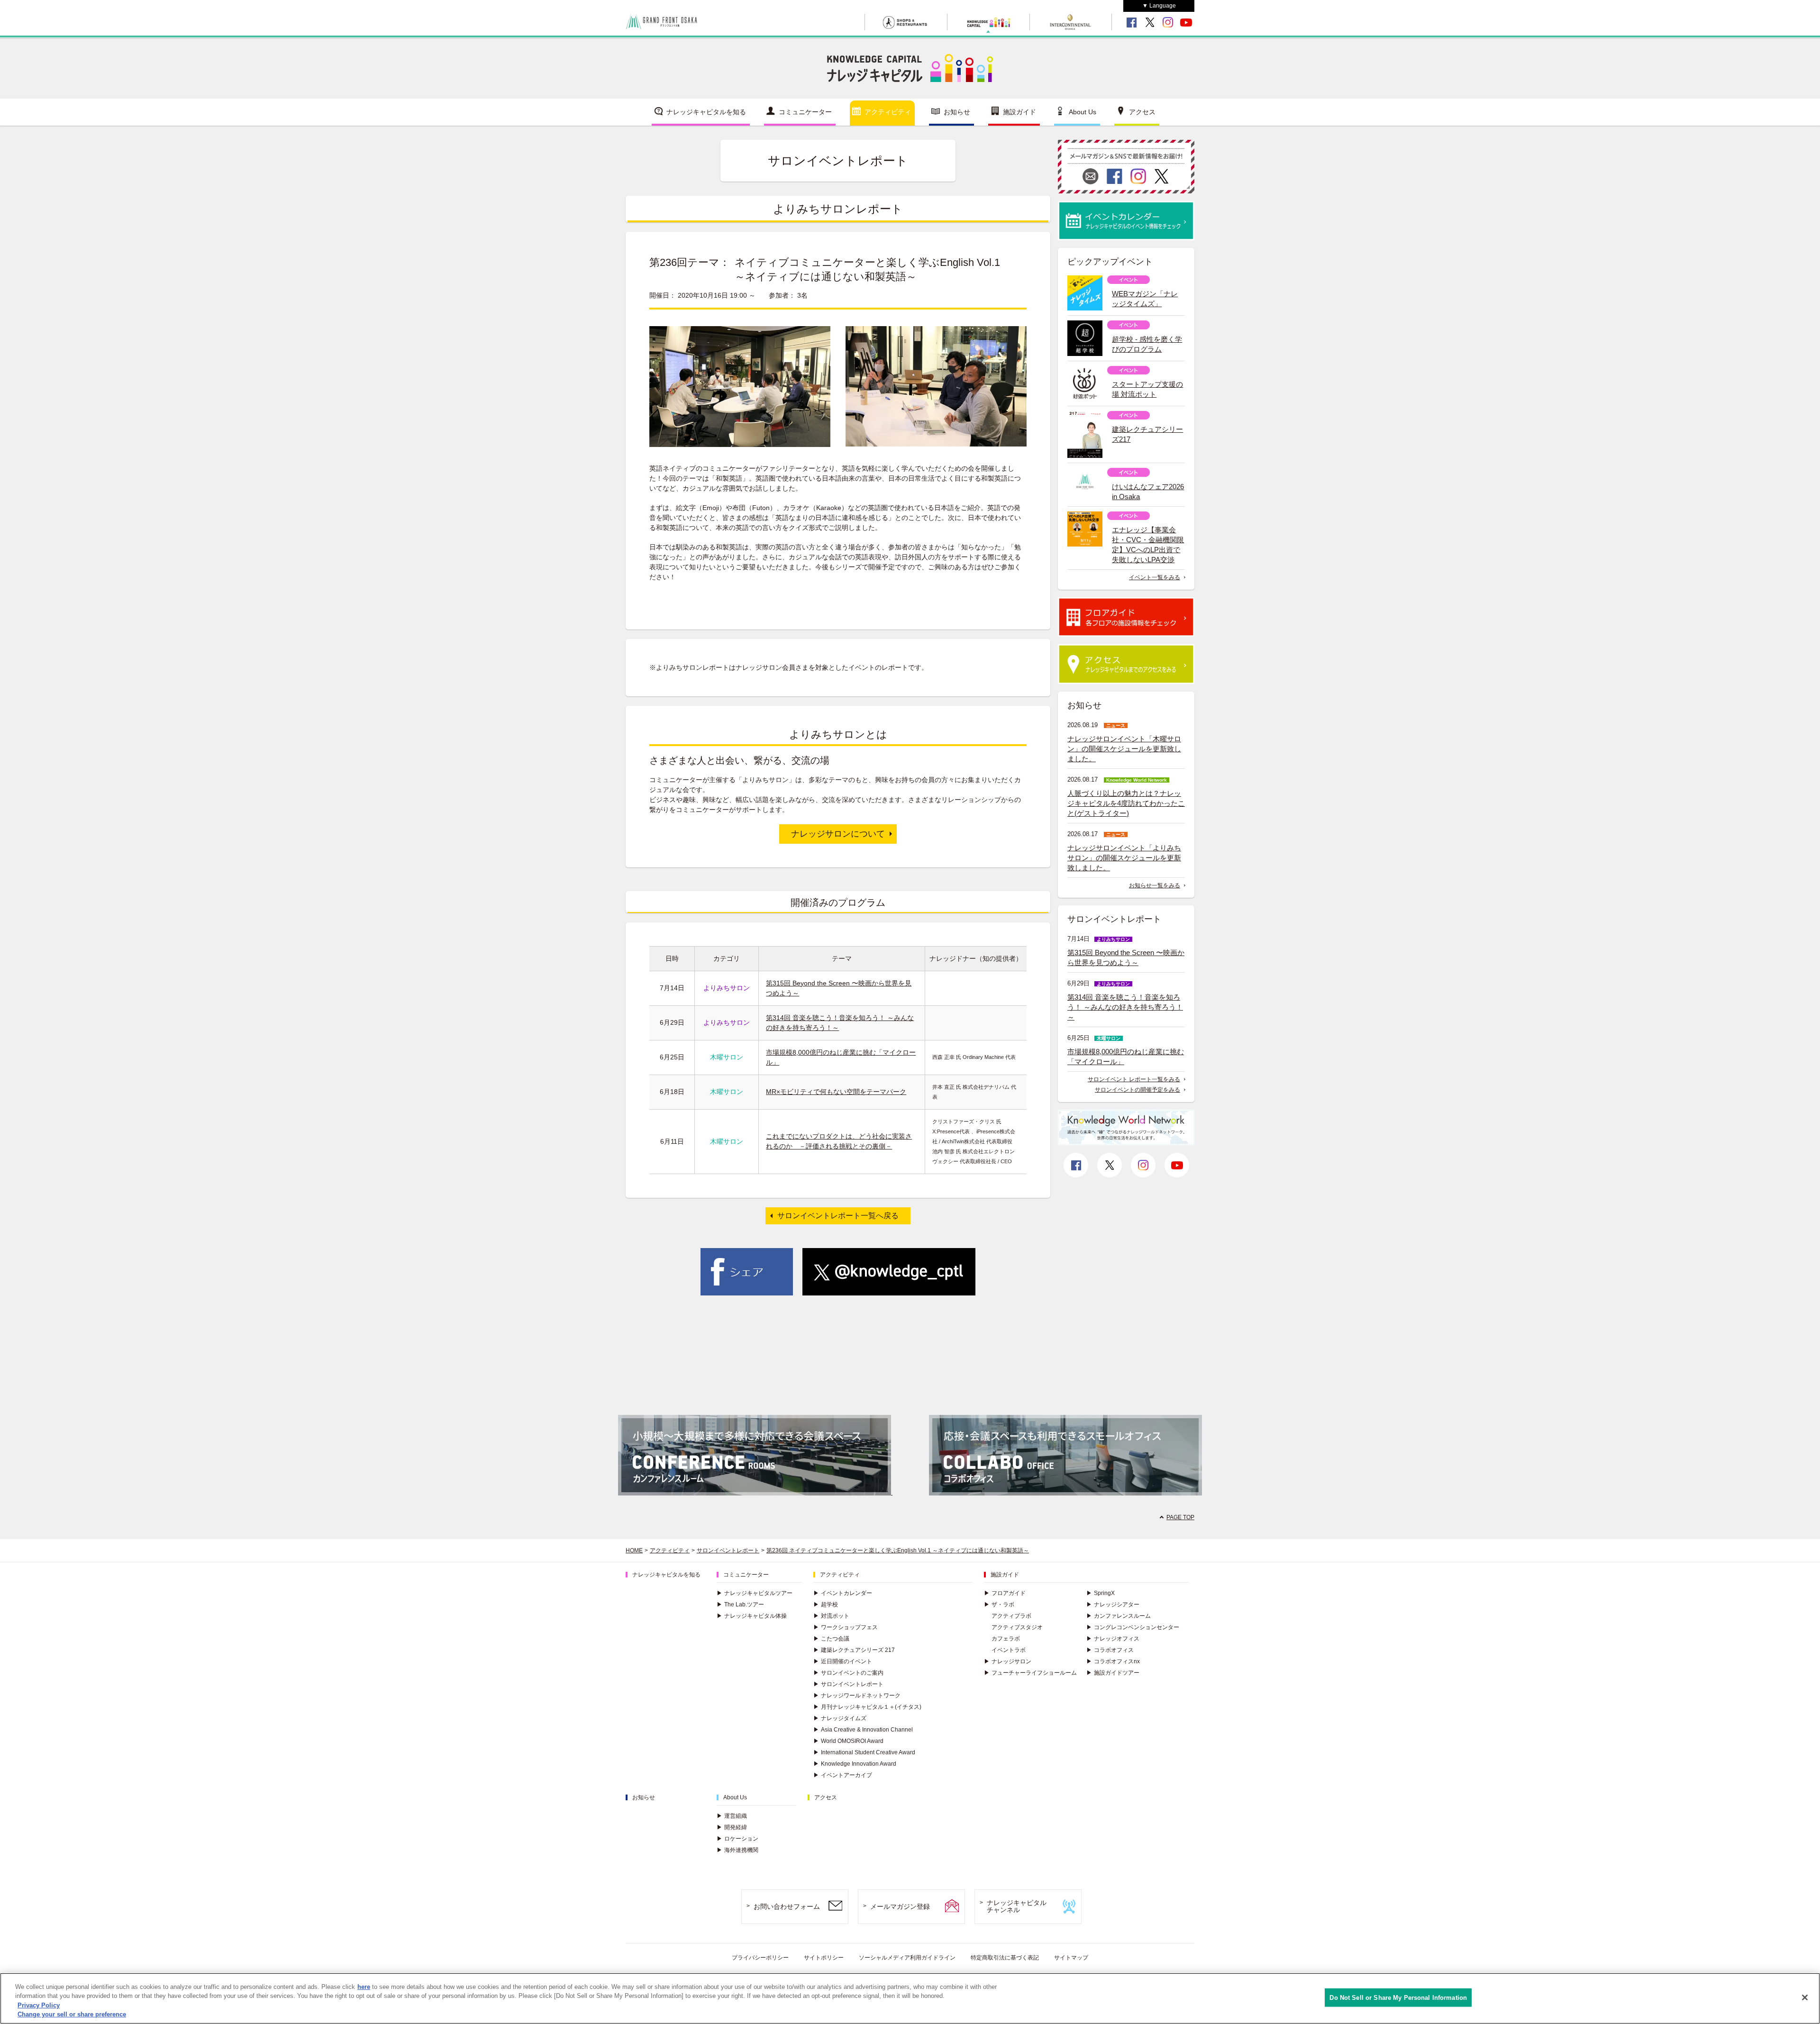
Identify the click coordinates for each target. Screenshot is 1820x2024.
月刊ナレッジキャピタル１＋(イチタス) (867, 1707)
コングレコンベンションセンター (1133, 1627)
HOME (634, 1550)
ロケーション (737, 1839)
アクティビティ (888, 112)
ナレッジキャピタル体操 (752, 1616)
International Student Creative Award (864, 1752)
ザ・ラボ (999, 1605)
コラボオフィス (1110, 1650)
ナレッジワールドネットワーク (857, 1696)
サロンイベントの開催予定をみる (1137, 1090)
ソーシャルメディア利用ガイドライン (907, 1958)
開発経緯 (732, 1827)
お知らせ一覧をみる (1155, 885)
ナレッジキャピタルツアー (755, 1593)
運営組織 (732, 1816)
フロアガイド (1005, 1593)
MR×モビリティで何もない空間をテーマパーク (836, 1092)
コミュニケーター (805, 112)
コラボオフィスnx (1113, 1661)
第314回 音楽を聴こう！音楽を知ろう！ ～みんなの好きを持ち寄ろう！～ (1125, 1007)
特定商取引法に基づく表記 (1005, 1958)
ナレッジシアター (1113, 1605)
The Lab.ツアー (740, 1605)
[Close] (1805, 1997)
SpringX (1101, 1593)
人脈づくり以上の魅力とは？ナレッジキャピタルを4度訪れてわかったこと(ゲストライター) (1126, 803)
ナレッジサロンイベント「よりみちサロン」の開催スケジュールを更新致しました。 (1124, 858)
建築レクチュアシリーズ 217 (854, 1650)
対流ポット (831, 1616)
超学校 (826, 1605)
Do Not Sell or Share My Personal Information (1398, 1998)
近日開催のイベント (843, 1661)
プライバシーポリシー (760, 1958)
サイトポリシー (824, 1958)
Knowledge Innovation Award (855, 1764)
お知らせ (957, 112)
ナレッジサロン (1008, 1661)
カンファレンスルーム (1119, 1616)
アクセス (1142, 112)
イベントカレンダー (843, 1593)
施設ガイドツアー (1113, 1673)
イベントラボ (1009, 1650)
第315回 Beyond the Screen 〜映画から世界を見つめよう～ (1126, 957)
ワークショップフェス (846, 1627)
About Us (1083, 112)
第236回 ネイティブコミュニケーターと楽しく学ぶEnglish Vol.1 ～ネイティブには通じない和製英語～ (898, 1550)
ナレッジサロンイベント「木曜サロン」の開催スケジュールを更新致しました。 (1124, 749)
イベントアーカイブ (843, 1775)
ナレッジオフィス (1113, 1639)
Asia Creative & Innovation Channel (863, 1730)
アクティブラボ (1011, 1616)
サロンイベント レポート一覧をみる (1134, 1079)
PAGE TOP (1180, 1517)
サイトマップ (1071, 1958)
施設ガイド (1019, 112)
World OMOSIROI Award (848, 1741)
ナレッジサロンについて (838, 834)
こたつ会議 (831, 1639)
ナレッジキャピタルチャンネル (1017, 1906)
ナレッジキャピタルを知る (706, 112)
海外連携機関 (737, 1850)
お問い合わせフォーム (787, 1906)
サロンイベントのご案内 (848, 1673)
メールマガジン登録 (900, 1906)
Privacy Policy (39, 2005)
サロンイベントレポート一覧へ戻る (838, 1216)
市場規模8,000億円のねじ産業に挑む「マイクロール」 (1126, 1057)
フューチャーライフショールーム (1030, 1673)
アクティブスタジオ (1017, 1627)
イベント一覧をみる (1155, 577)
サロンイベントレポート (728, 1550)
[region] (910, 1998)
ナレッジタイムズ (840, 1718)
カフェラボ (1006, 1639)
